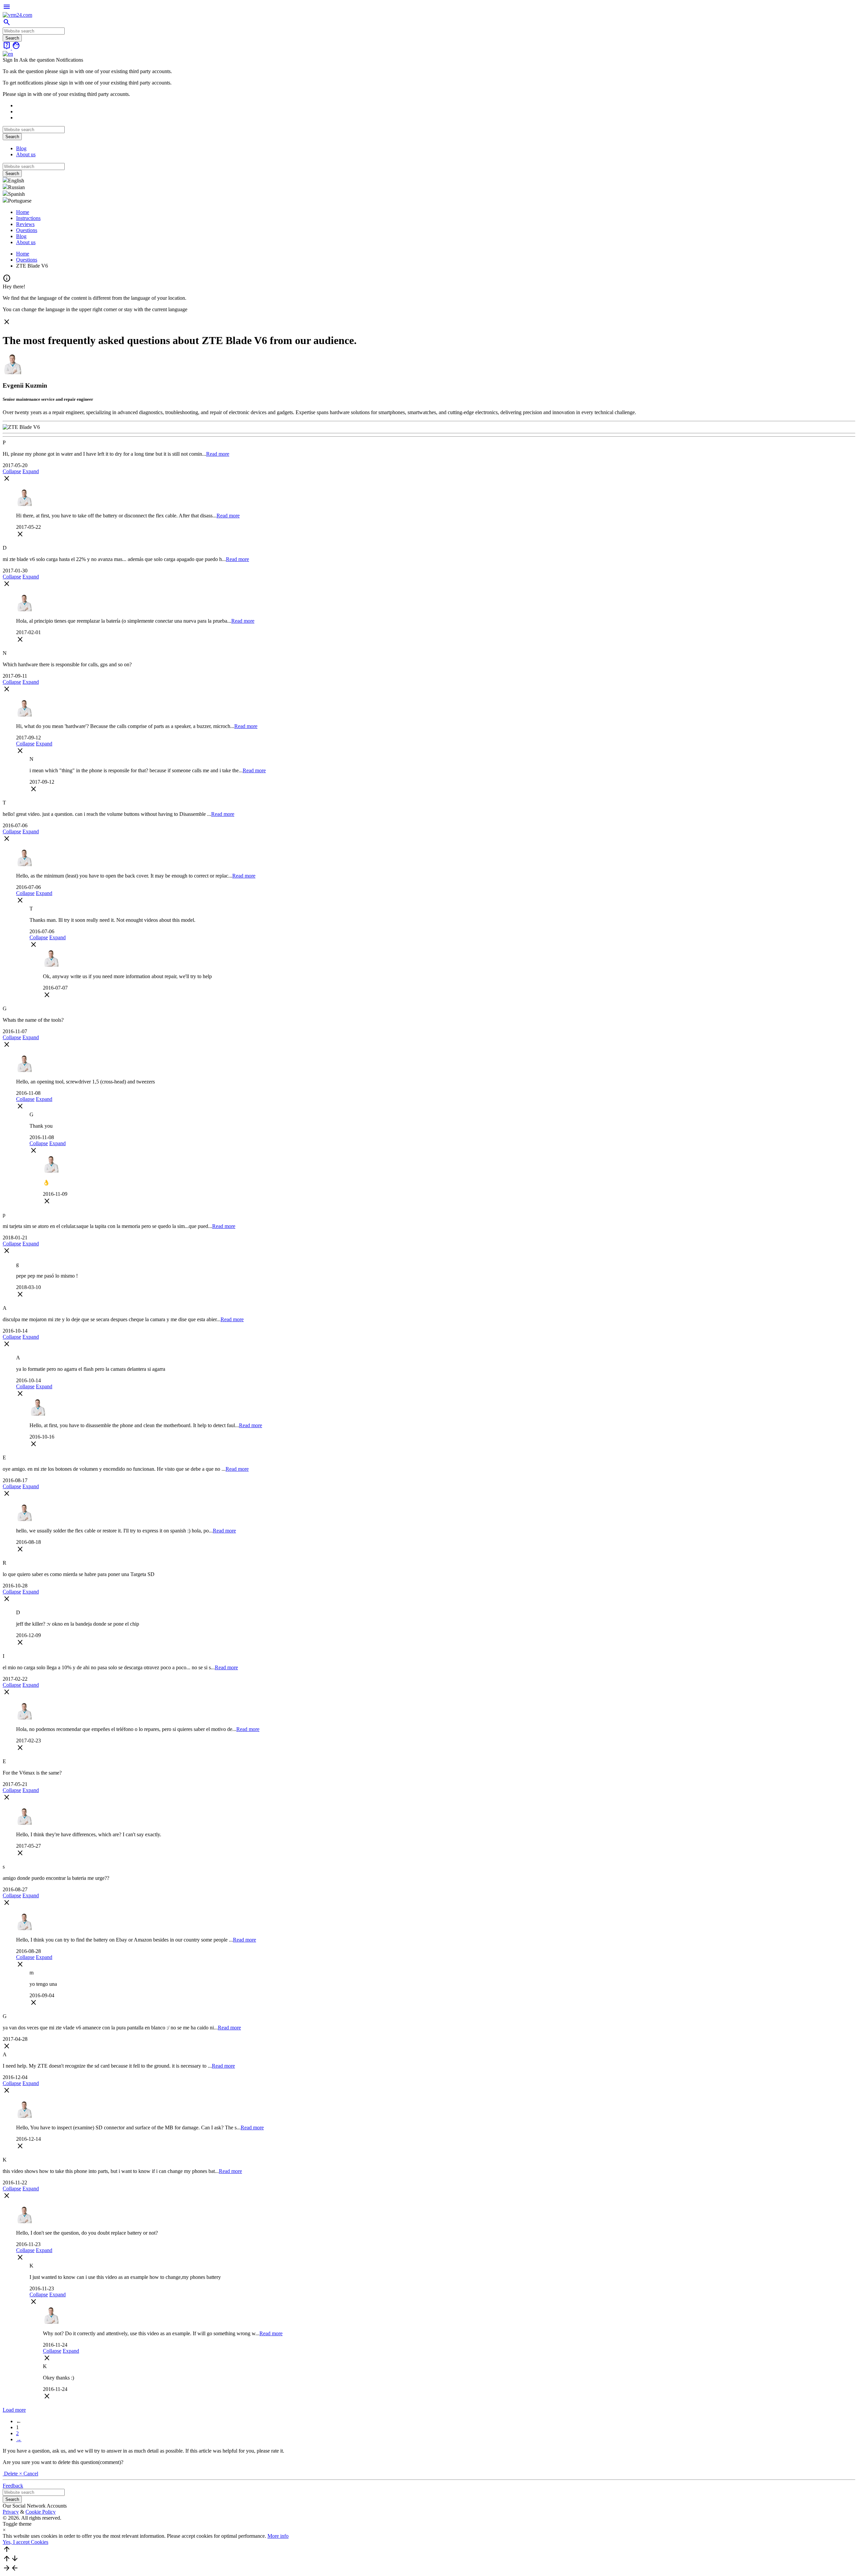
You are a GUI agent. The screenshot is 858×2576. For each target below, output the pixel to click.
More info (278, 2536)
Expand (31, 471)
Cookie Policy (41, 2512)
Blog (21, 148)
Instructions (28, 218)
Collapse (12, 471)
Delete (11, 2474)
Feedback (13, 2486)
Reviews (25, 224)
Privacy (11, 2512)
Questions (27, 230)
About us (26, 154)
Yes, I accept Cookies (25, 2542)
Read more (218, 454)
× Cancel (29, 2474)
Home (23, 212)
